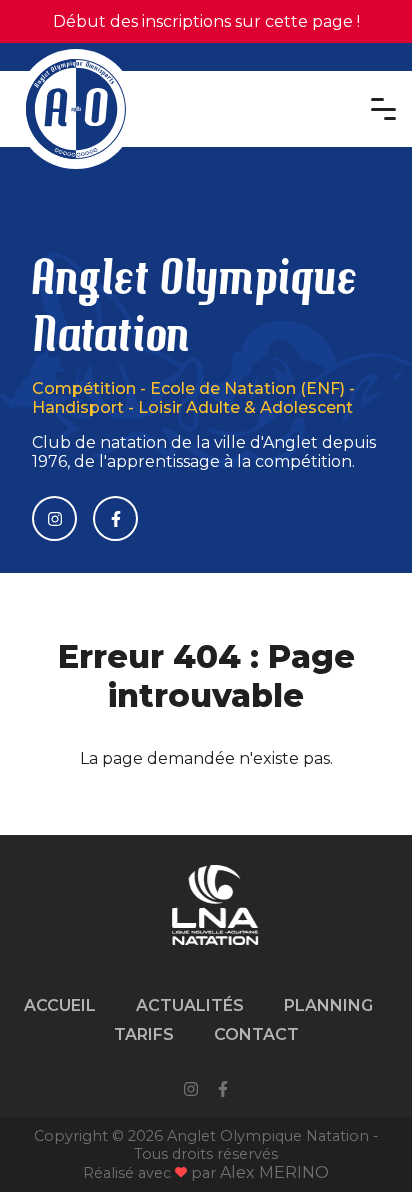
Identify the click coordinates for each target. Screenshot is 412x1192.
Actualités (190, 1005)
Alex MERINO (274, 1172)
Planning (328, 1005)
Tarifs (144, 1034)
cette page (309, 21)
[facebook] (223, 1091)
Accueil (60, 1005)
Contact (256, 1034)
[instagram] (191, 1091)
